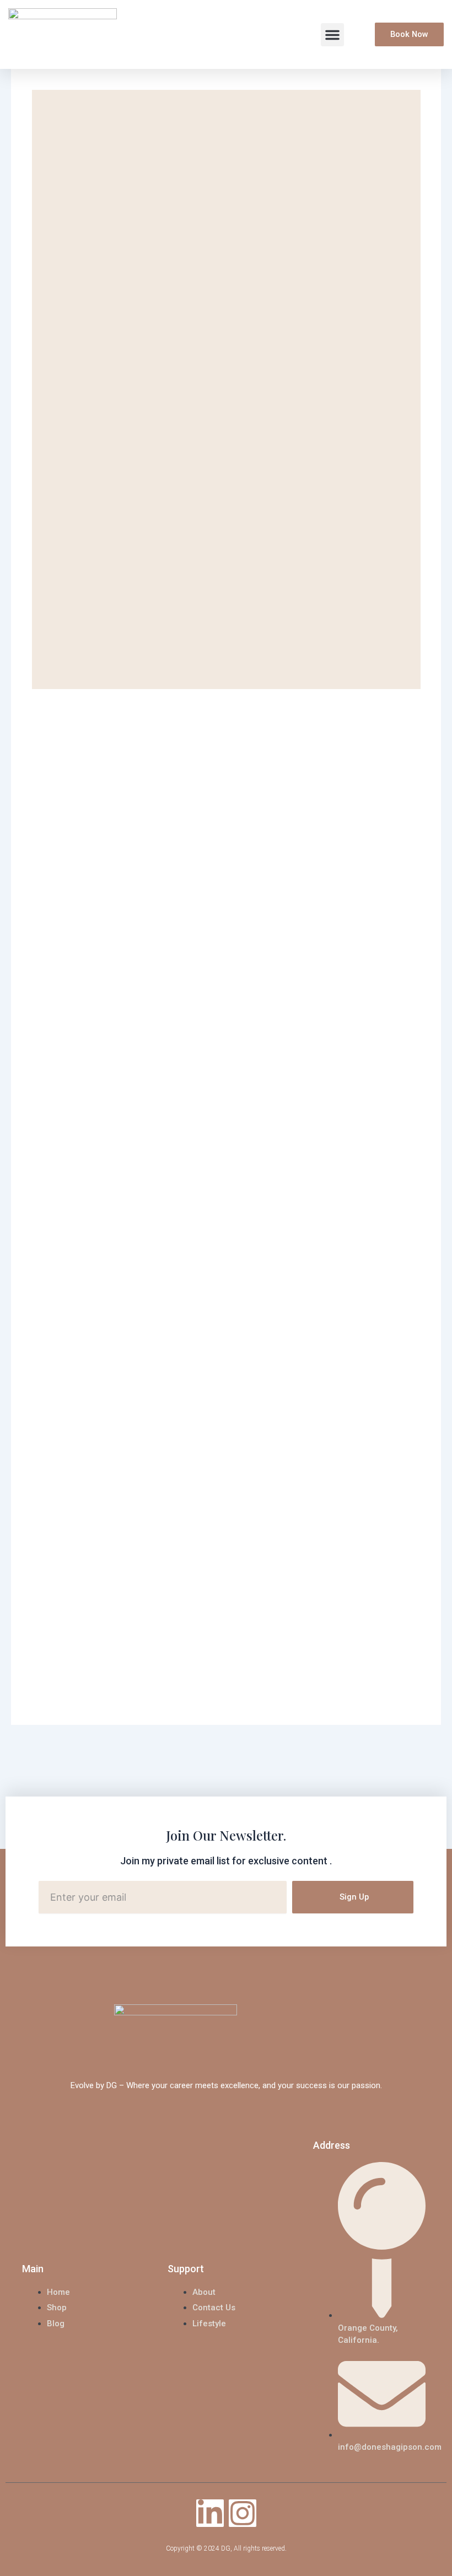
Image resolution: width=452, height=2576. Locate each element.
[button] (332, 35)
